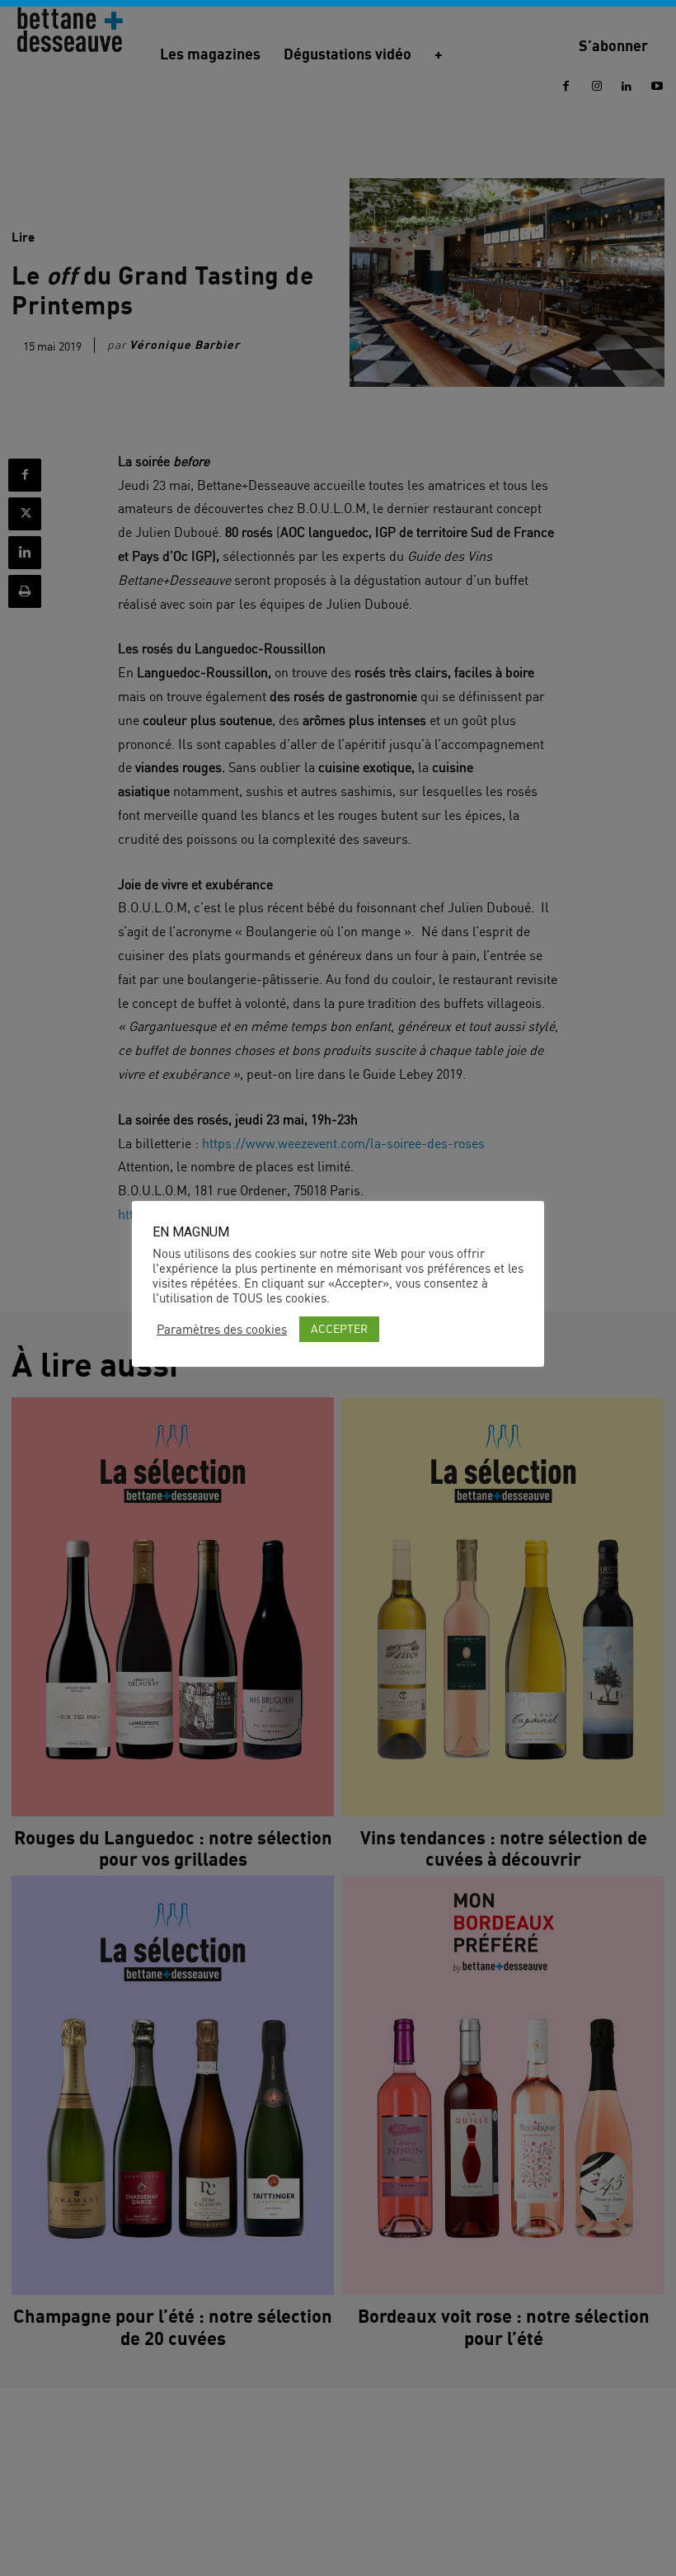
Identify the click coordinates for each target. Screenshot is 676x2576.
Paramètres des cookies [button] (222, 1330)
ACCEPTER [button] (339, 1328)
